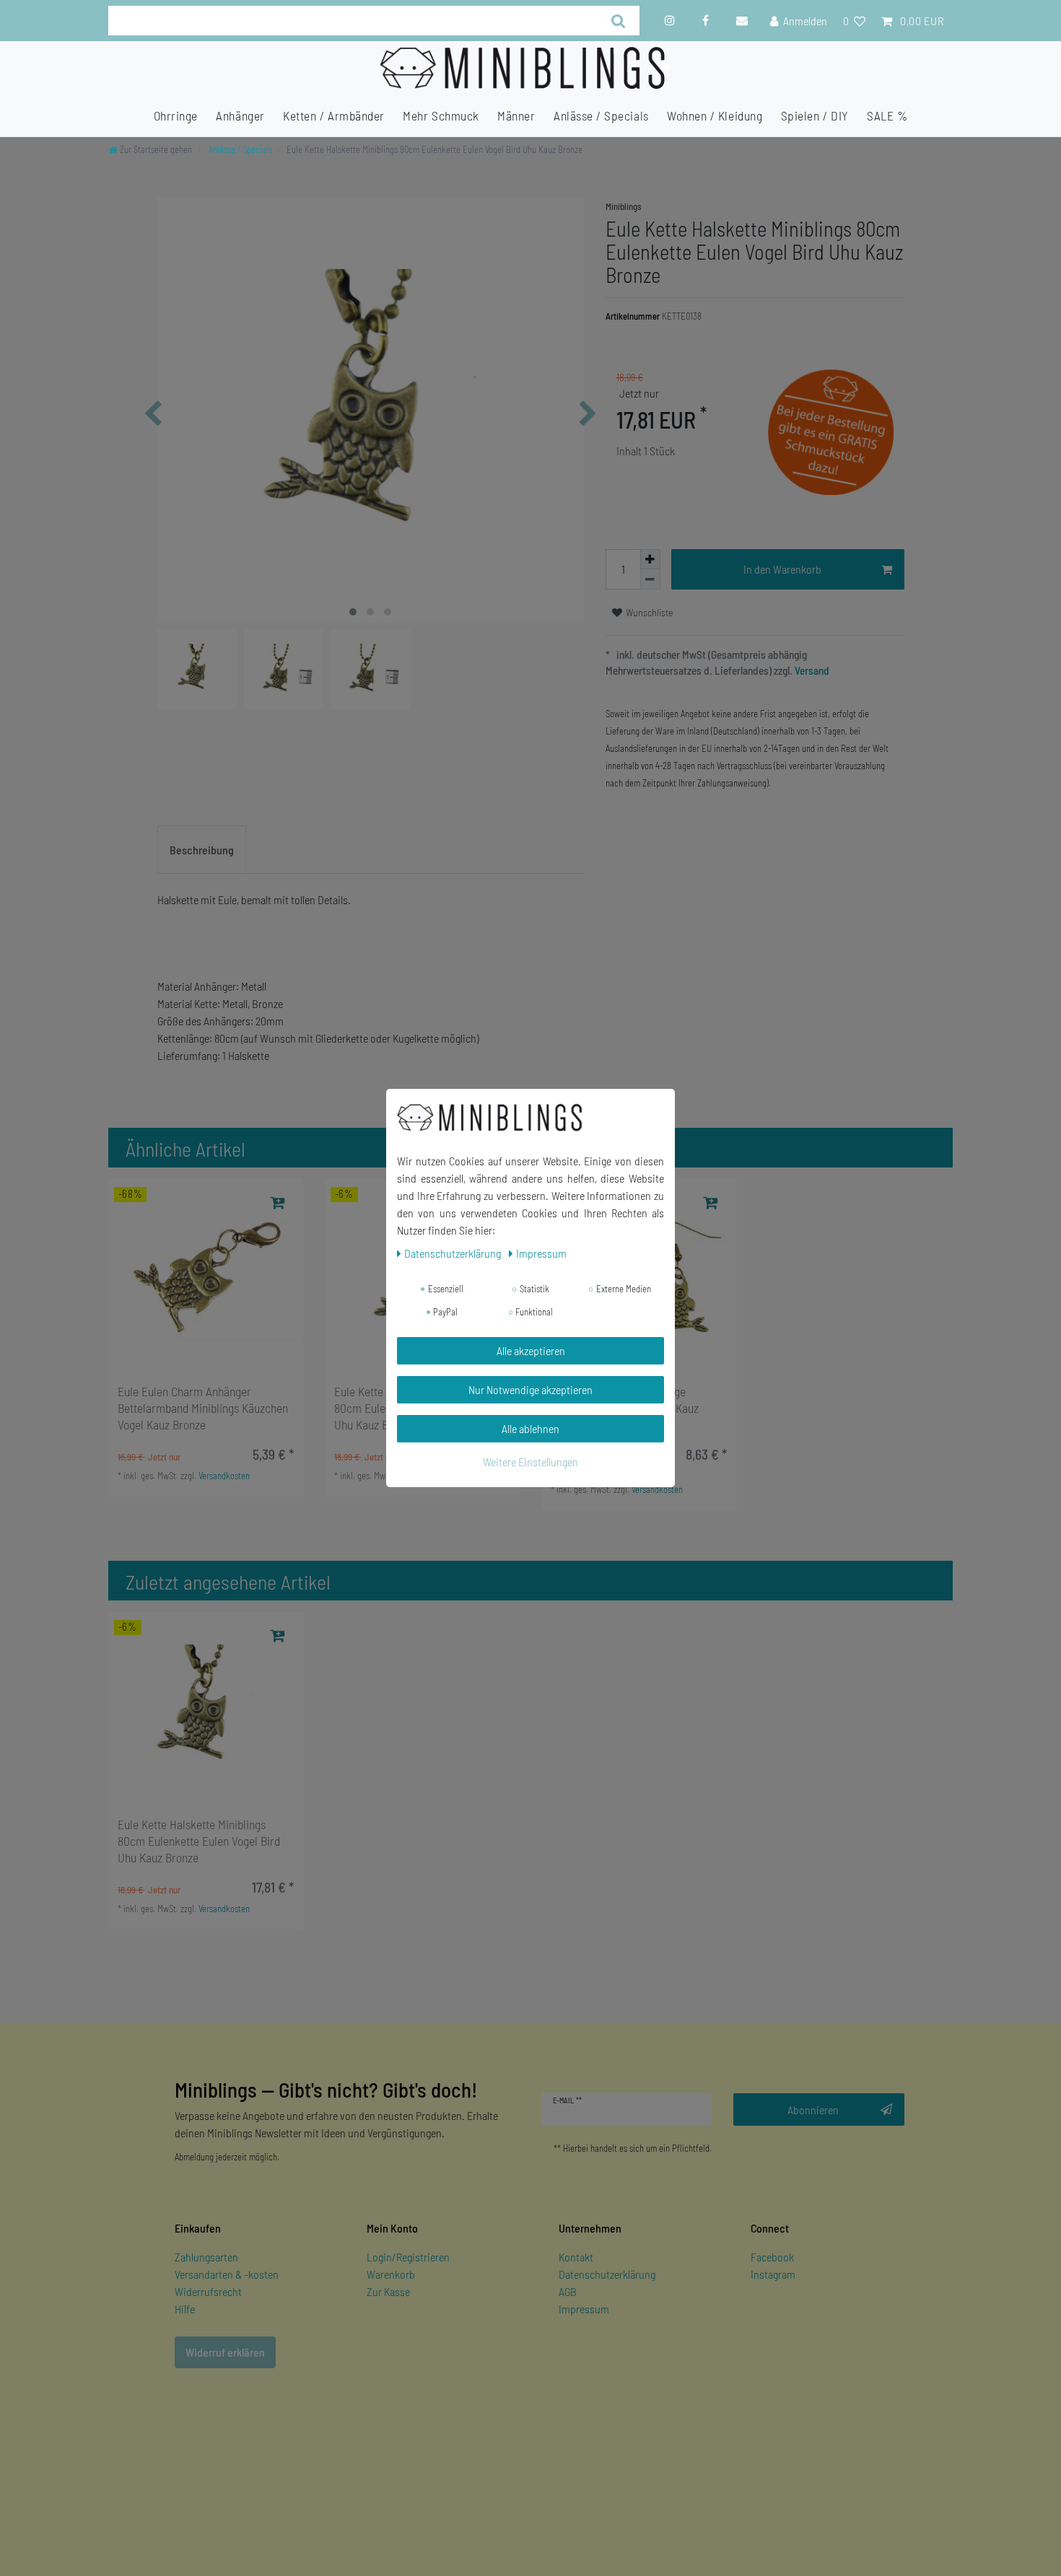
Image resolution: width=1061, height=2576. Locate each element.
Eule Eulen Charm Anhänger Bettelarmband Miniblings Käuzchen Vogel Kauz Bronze (203, 1408)
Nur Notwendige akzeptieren (530, 1389)
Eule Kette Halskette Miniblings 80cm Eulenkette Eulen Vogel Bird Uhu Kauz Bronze (199, 1841)
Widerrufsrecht (208, 2291)
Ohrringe (176, 115)
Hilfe (185, 2309)
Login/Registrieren (408, 2257)
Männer (516, 115)
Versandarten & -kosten (227, 2274)
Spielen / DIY (815, 115)
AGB (568, 2291)
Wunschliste (649, 612)
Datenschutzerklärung (607, 2274)
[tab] (202, 850)
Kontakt (576, 2257)
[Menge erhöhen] (650, 559)
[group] (206, 1276)
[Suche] (619, 21)
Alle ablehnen (530, 1428)
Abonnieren (813, 2110)
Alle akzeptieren (531, 1350)
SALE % (887, 115)
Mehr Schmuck (441, 115)
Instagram (773, 2274)
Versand (811, 670)
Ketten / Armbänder (334, 115)
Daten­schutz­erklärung (454, 1253)
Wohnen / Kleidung (715, 115)
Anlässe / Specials (601, 115)
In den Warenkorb (782, 569)
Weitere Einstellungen (530, 1462)
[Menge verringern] (650, 579)
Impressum (584, 2309)
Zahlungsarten (206, 2257)
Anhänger (240, 115)
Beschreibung (202, 850)
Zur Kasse (388, 2291)
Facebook (772, 2257)
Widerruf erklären (225, 2352)
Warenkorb (391, 2274)
